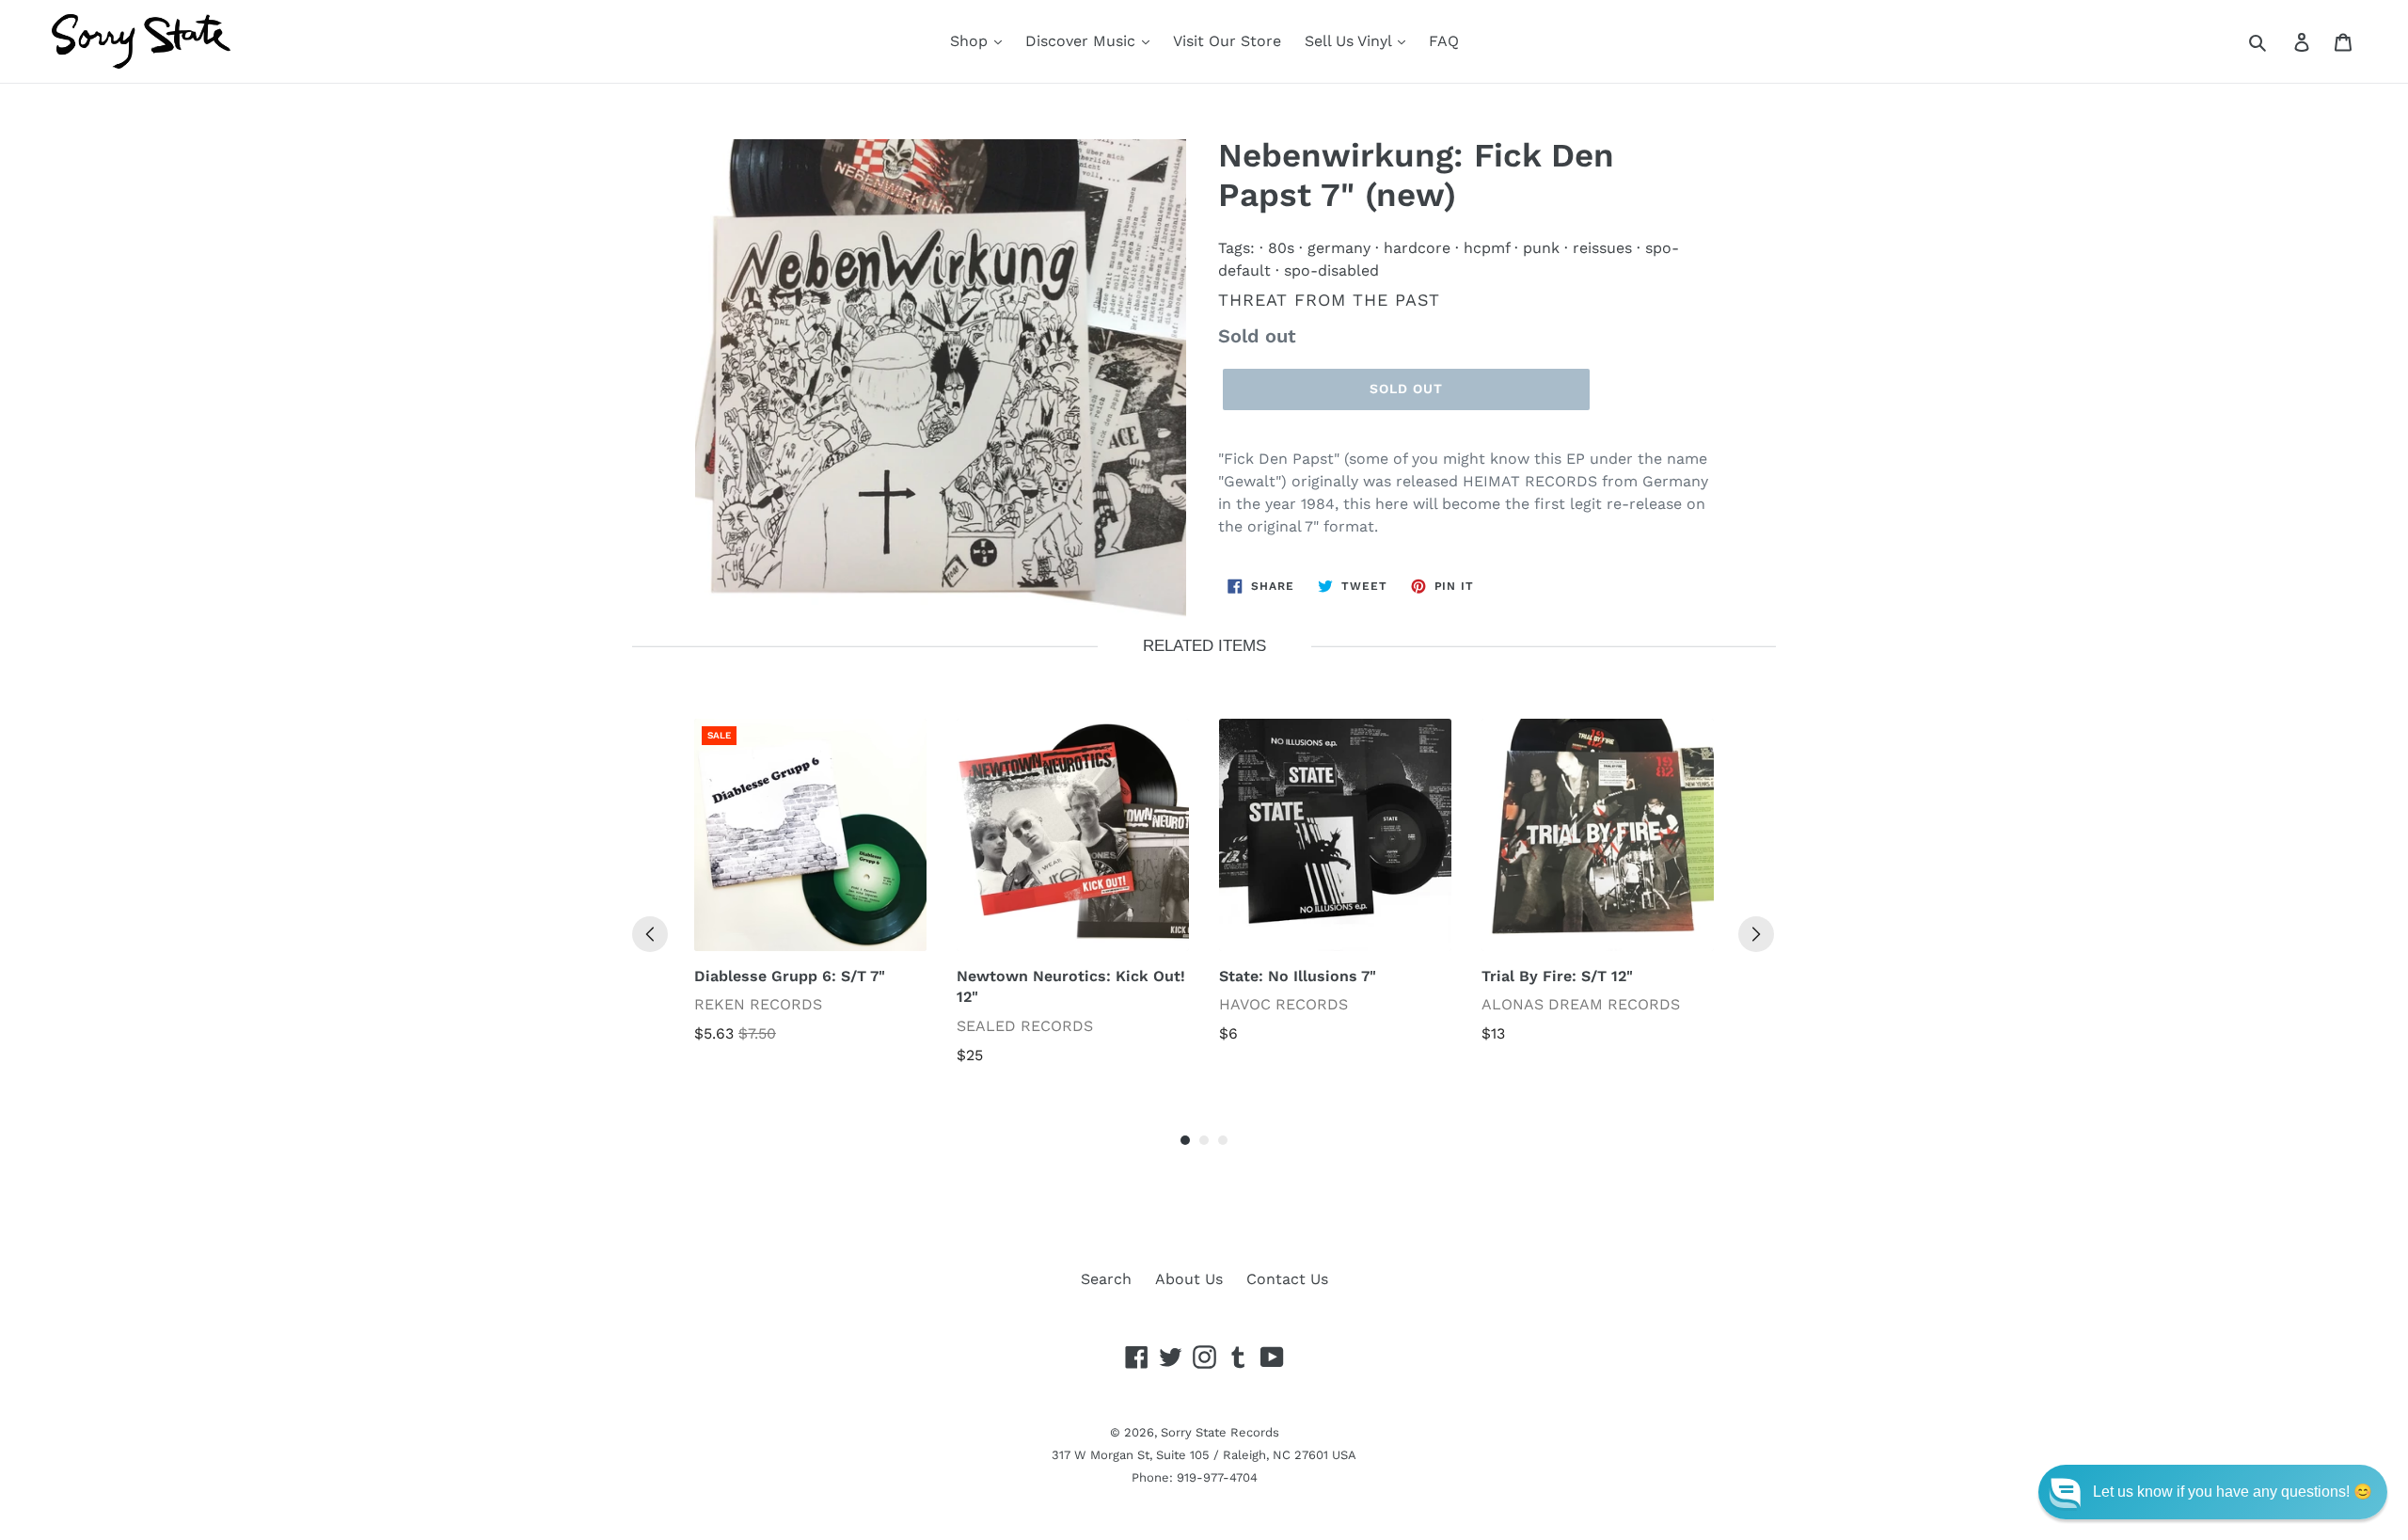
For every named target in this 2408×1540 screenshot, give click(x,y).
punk (1541, 248)
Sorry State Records (1220, 1432)
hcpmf (1487, 248)
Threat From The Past (1329, 300)
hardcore (1417, 248)
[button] (2213, 1492)
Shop (971, 41)
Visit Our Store (1227, 41)
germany (1339, 248)
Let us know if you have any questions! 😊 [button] (2233, 1492)
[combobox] (2279, 41)
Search (1106, 1279)
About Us (1189, 1279)
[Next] (1756, 934)
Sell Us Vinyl (1350, 41)
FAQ (1444, 41)
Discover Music (1083, 41)
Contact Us (1287, 1279)
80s (1281, 248)
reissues (1602, 248)
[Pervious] (650, 934)
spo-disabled (1331, 270)
